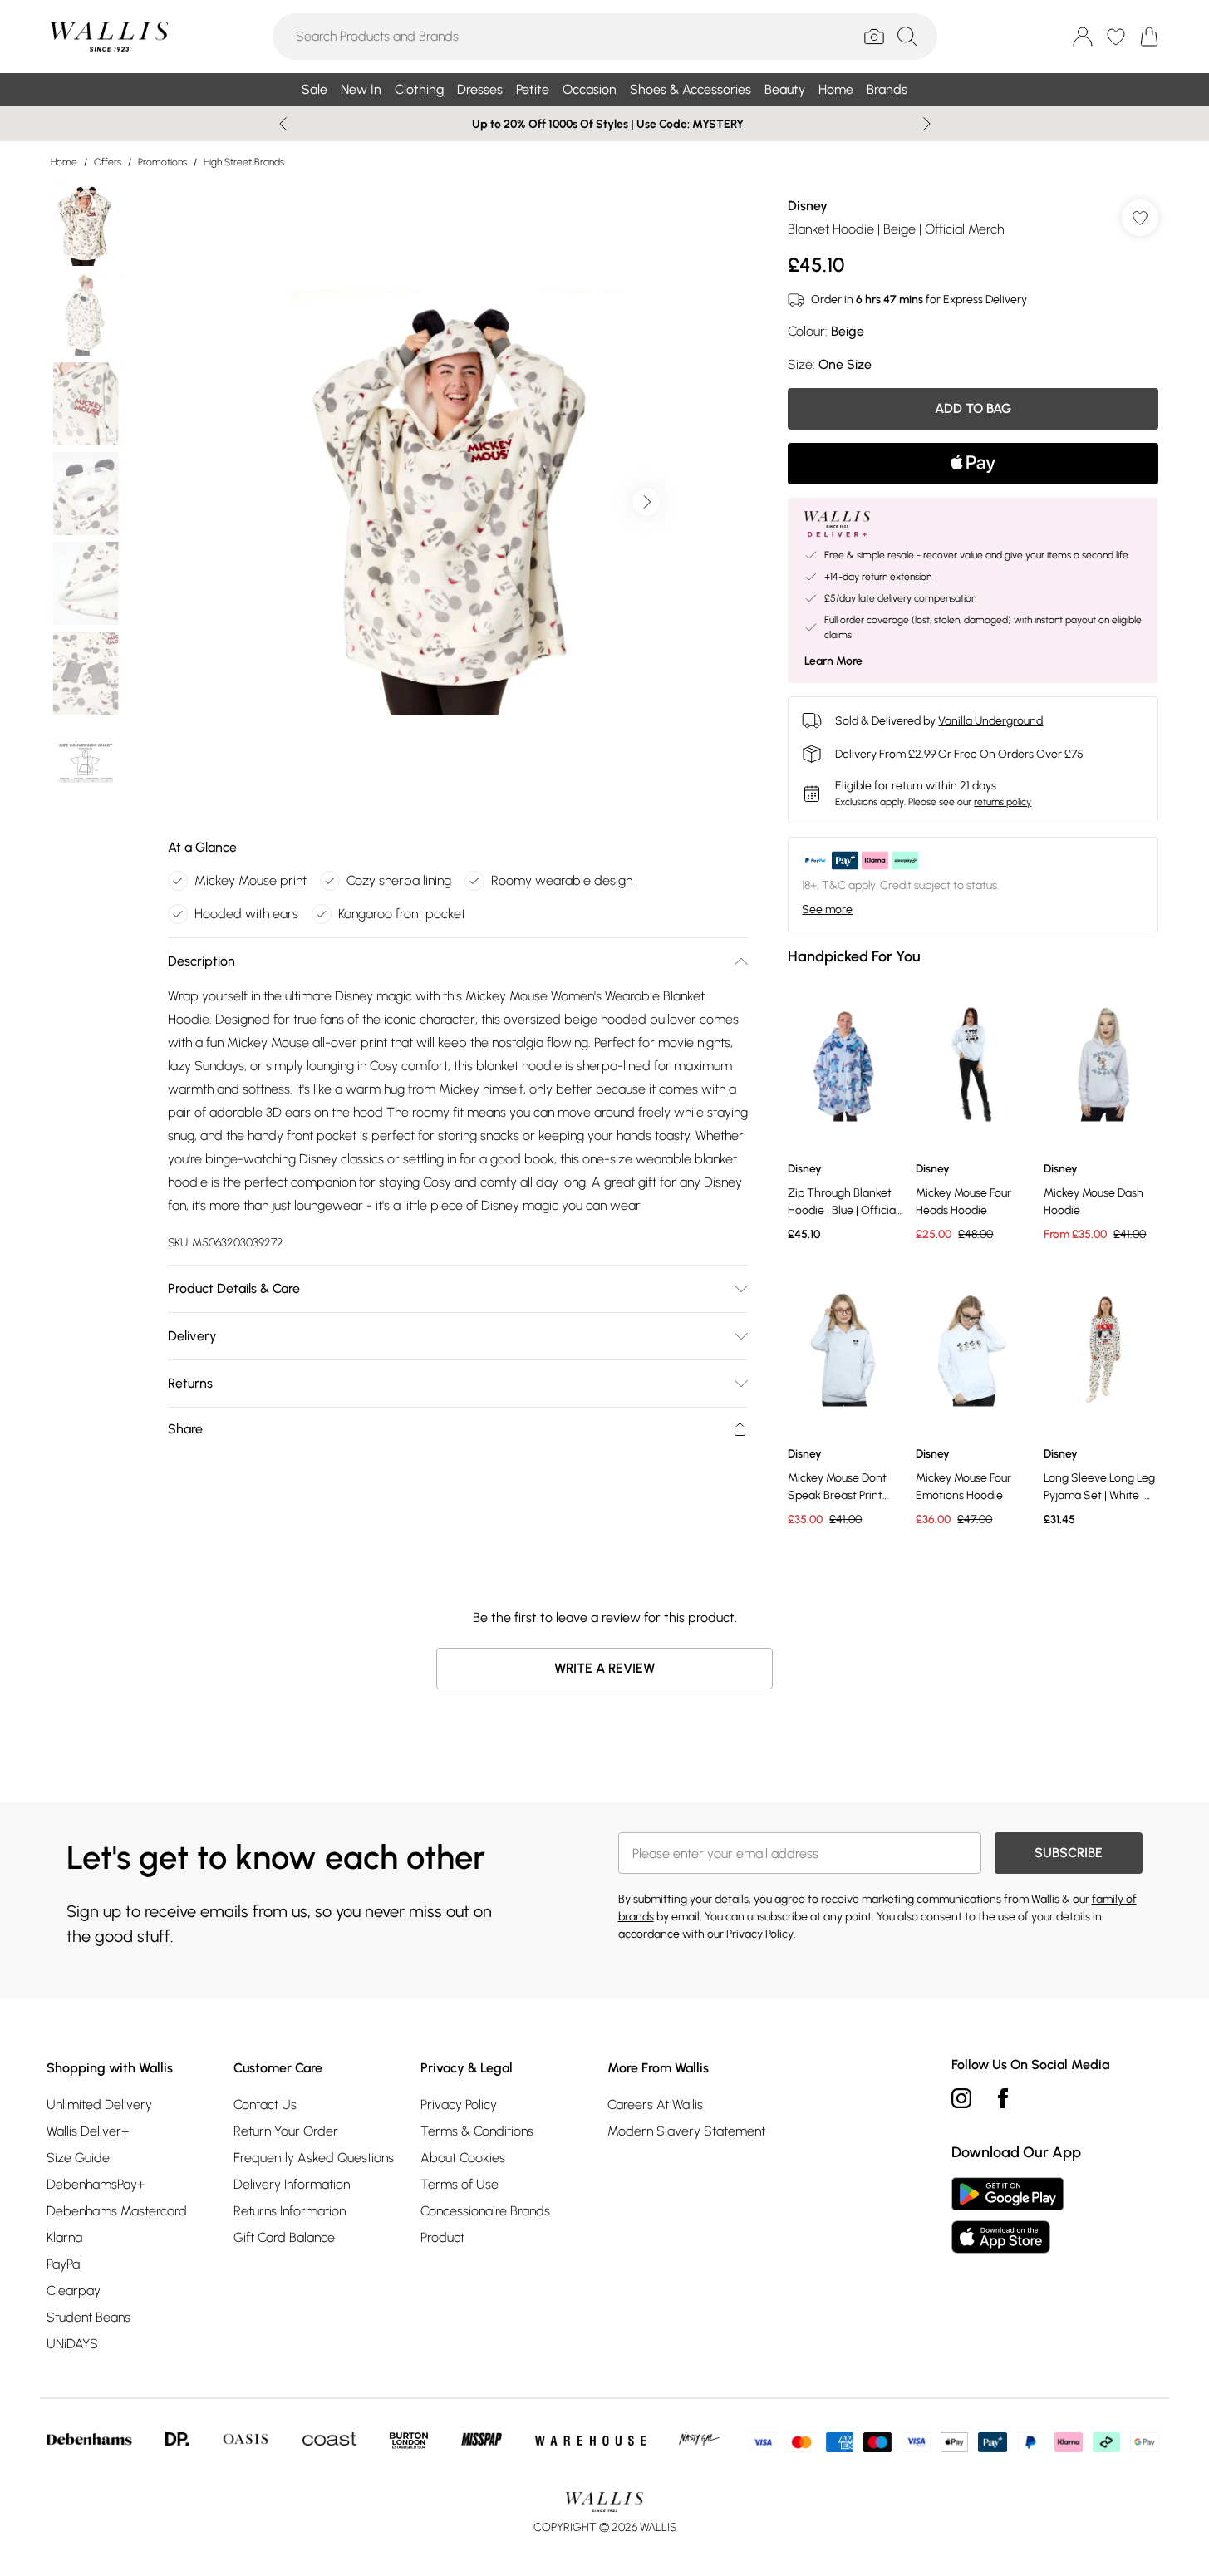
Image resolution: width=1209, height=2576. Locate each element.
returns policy (1003, 802)
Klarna (64, 2237)
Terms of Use (460, 2184)
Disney (808, 206)
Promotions (162, 162)
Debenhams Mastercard (117, 2211)
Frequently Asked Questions (314, 2158)
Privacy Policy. (761, 1934)
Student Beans (88, 2317)
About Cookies (463, 2158)
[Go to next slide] (646, 502)
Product (442, 2237)
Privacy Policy (459, 2104)
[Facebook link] (1003, 2098)
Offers (108, 162)
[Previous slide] (283, 124)
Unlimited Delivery (99, 2104)
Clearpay (74, 2291)
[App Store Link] (1007, 2215)
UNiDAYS (72, 2344)
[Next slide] (927, 124)
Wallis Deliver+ (88, 2131)
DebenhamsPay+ (96, 2184)
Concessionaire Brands (485, 2211)
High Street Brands (244, 162)
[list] (457, 502)
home (64, 162)
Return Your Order (286, 2131)
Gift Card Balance (284, 2237)
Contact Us (265, 2104)
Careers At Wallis (655, 2104)
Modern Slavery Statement (686, 2131)
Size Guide (78, 2158)
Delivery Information (292, 2184)
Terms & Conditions (477, 2131)
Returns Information (290, 2211)
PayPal (64, 2264)
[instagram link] (961, 2098)
